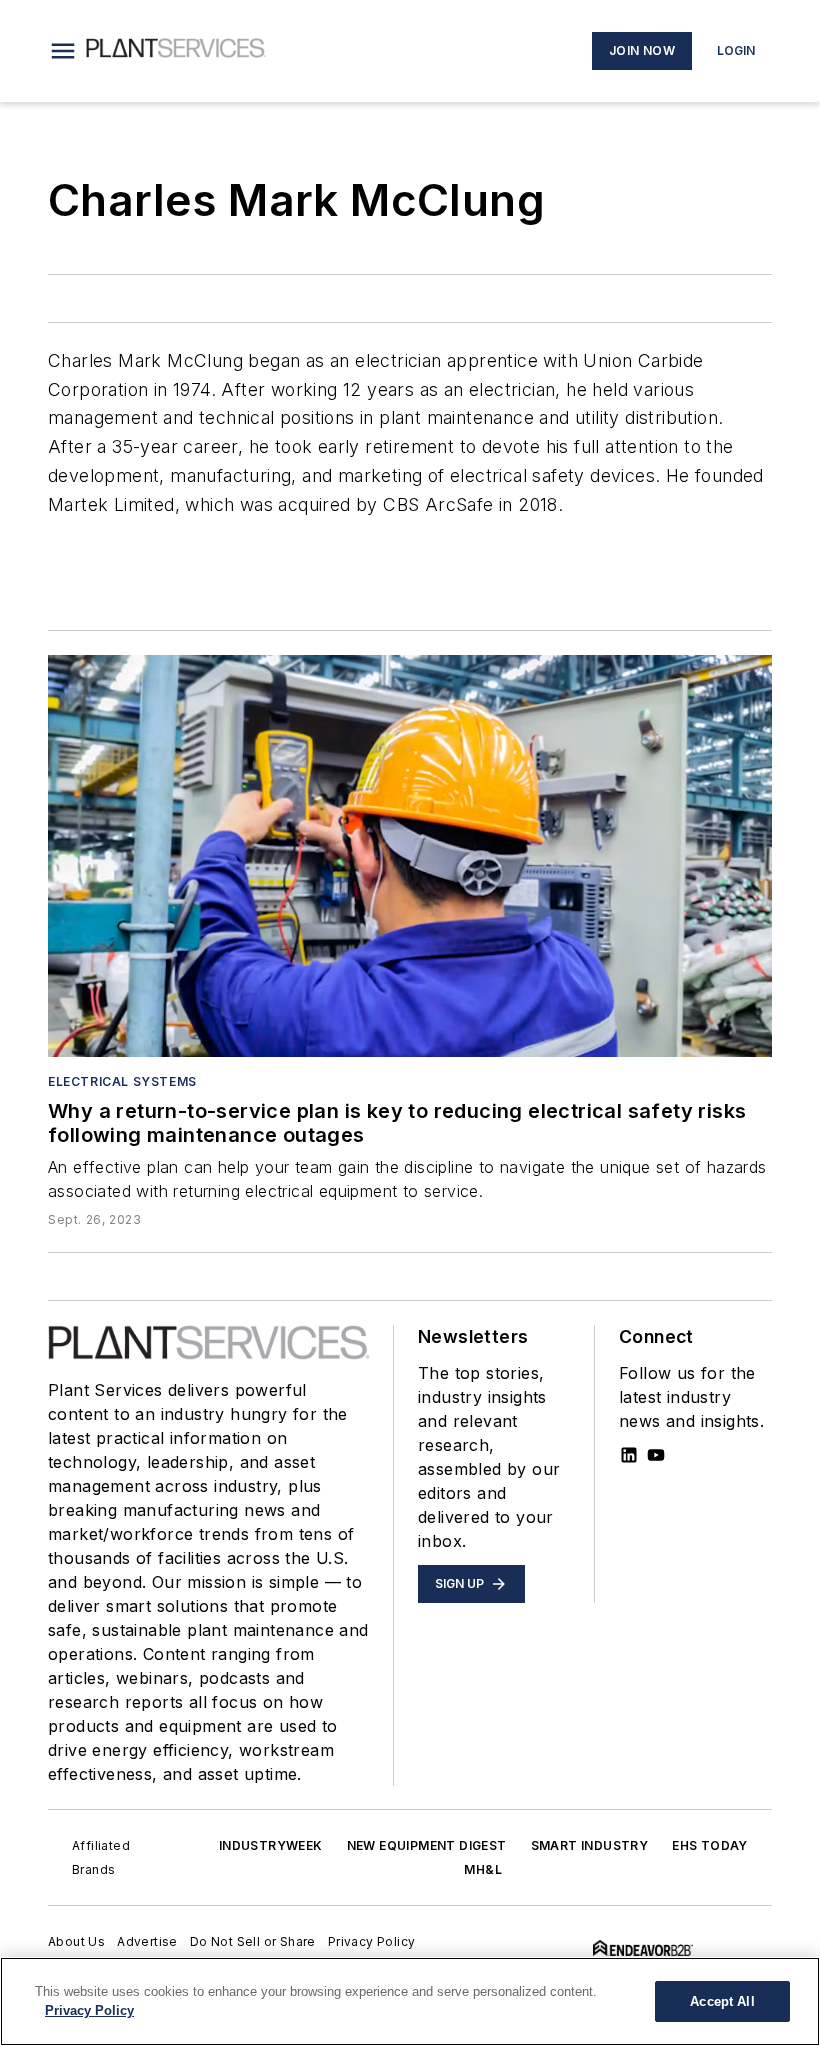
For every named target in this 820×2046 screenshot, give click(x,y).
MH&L (483, 1869)
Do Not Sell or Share (253, 1941)
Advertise (147, 1941)
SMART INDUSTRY (590, 1845)
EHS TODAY (710, 1845)
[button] (63, 51)
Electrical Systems (122, 1081)
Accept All (722, 2001)
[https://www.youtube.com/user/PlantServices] (656, 1455)
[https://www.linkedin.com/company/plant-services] (629, 1455)
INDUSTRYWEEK (271, 1845)
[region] (410, 2001)
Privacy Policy (372, 1941)
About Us (76, 1941)
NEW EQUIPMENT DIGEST (427, 1845)
